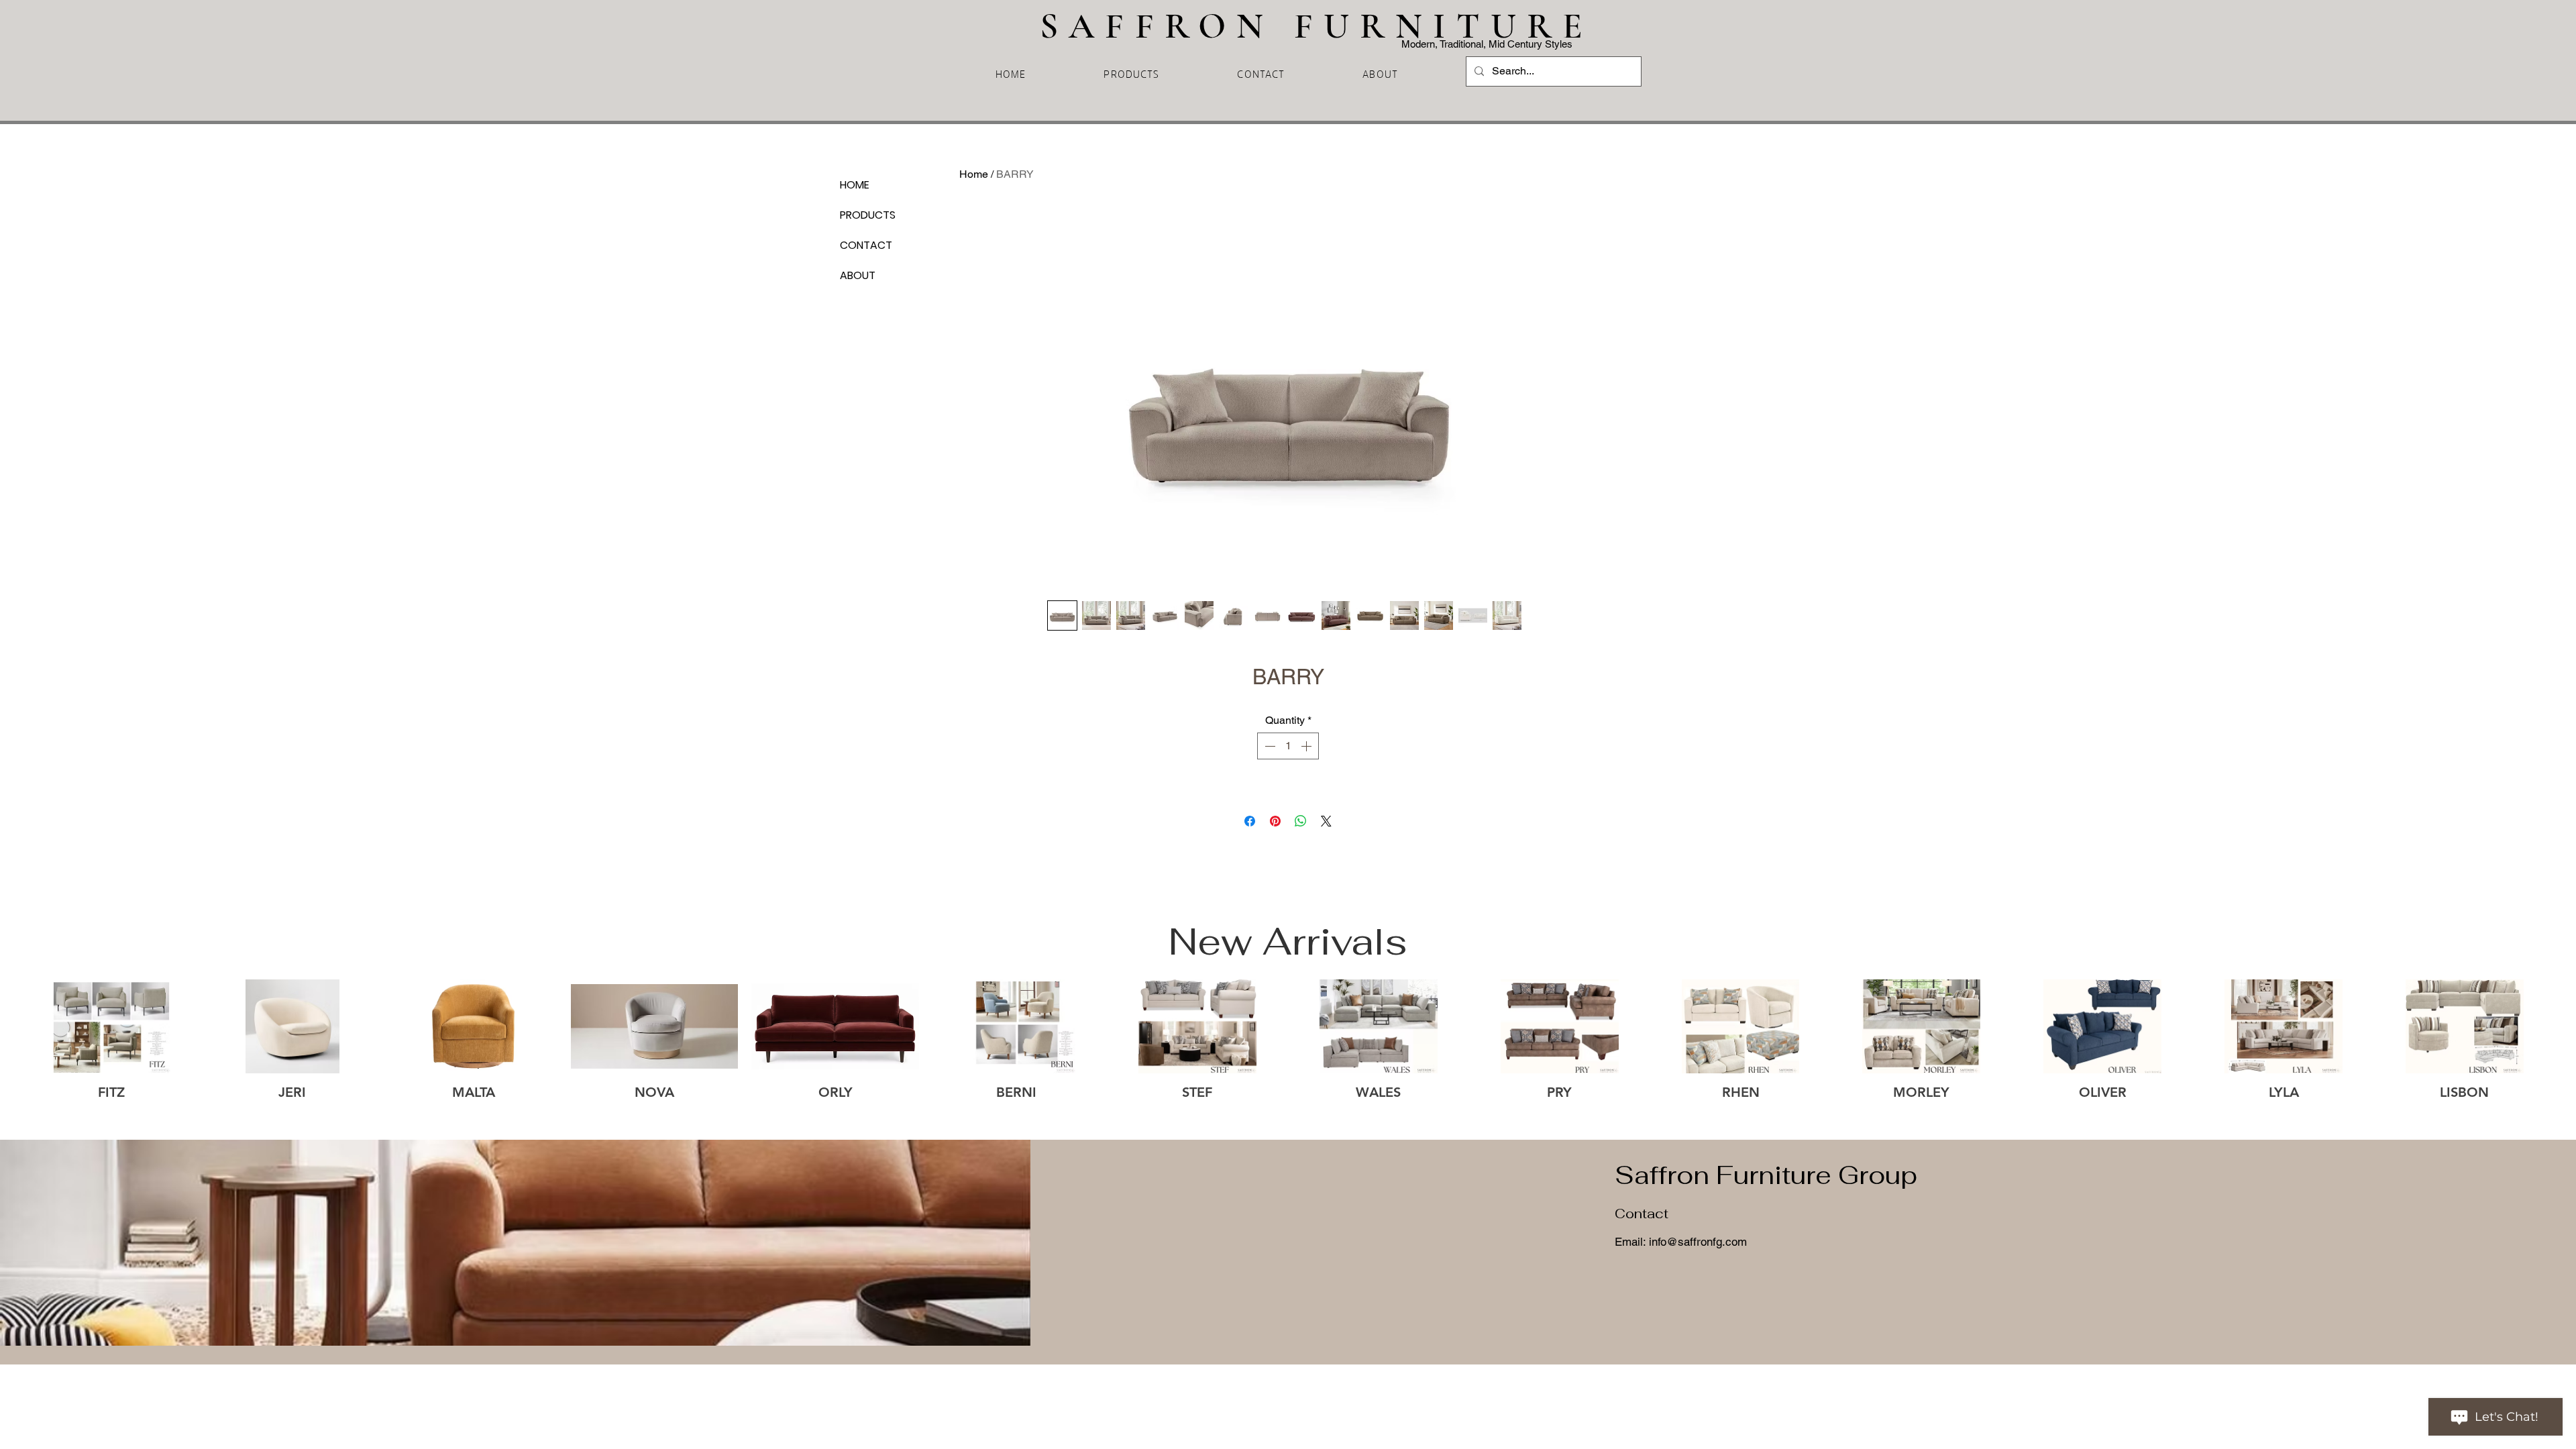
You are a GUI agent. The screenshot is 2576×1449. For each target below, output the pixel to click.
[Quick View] (111, 1027)
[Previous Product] (8, 1026)
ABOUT (858, 275)
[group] (1288, 1049)
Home (974, 174)
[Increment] (1307, 746)
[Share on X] (1326, 821)
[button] (1131, 73)
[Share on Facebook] (1250, 821)
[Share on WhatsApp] (1301, 821)
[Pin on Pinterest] (1275, 821)
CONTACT (866, 245)
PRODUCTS (868, 215)
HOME (855, 185)
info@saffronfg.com (1698, 1242)
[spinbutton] (1288, 746)
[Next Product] (2568, 1026)
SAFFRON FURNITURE (1327, 26)
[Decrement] (1269, 746)
